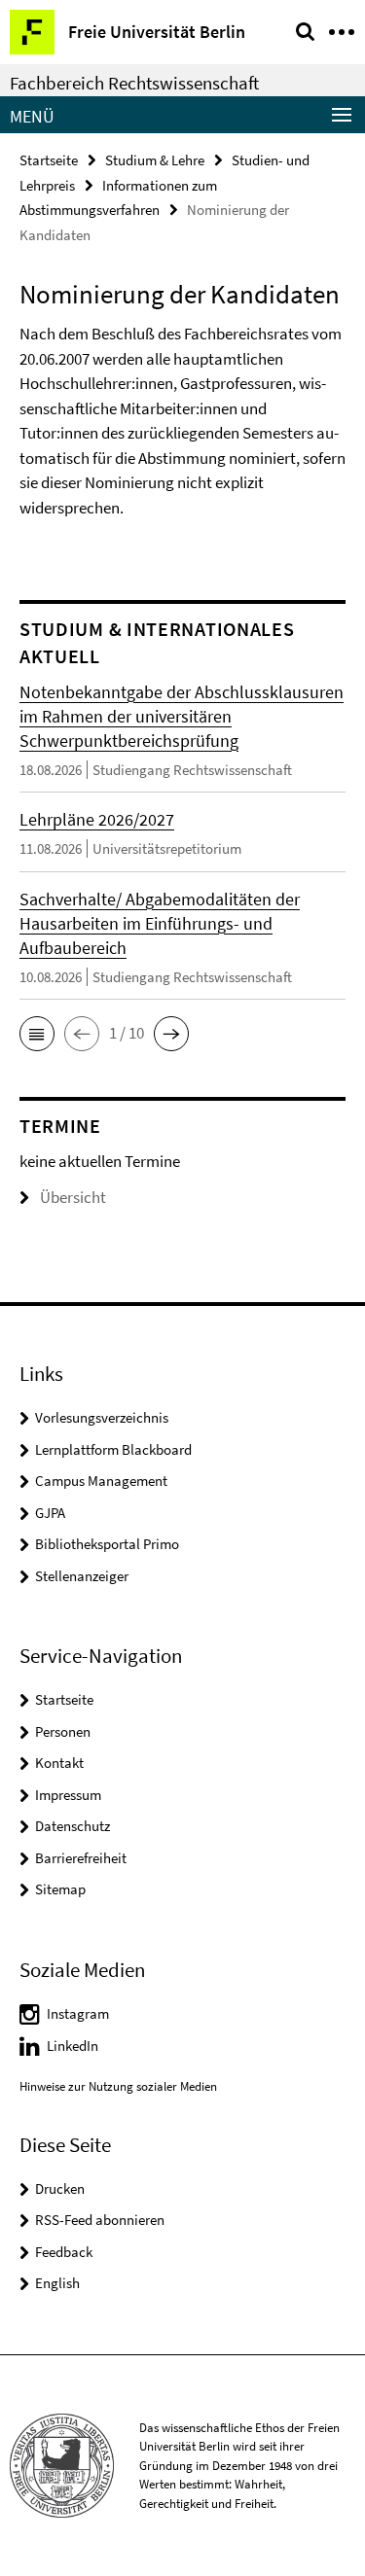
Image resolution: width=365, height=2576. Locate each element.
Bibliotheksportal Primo (107, 1544)
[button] (37, 1034)
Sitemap (60, 1889)
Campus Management (101, 1481)
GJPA (50, 1513)
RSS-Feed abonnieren (100, 2220)
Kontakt (59, 1763)
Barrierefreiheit (81, 1858)
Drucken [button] (60, 2188)
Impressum (68, 1795)
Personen (63, 1731)
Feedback (64, 2252)
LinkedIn (73, 2046)
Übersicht (73, 1197)
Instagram (78, 2013)
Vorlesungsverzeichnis (102, 1417)
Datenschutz (73, 1826)
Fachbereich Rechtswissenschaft (134, 83)
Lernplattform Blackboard (113, 1449)
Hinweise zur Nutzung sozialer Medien (118, 2086)
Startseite (49, 160)
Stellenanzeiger (82, 1576)
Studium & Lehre (155, 160)
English (57, 2283)
